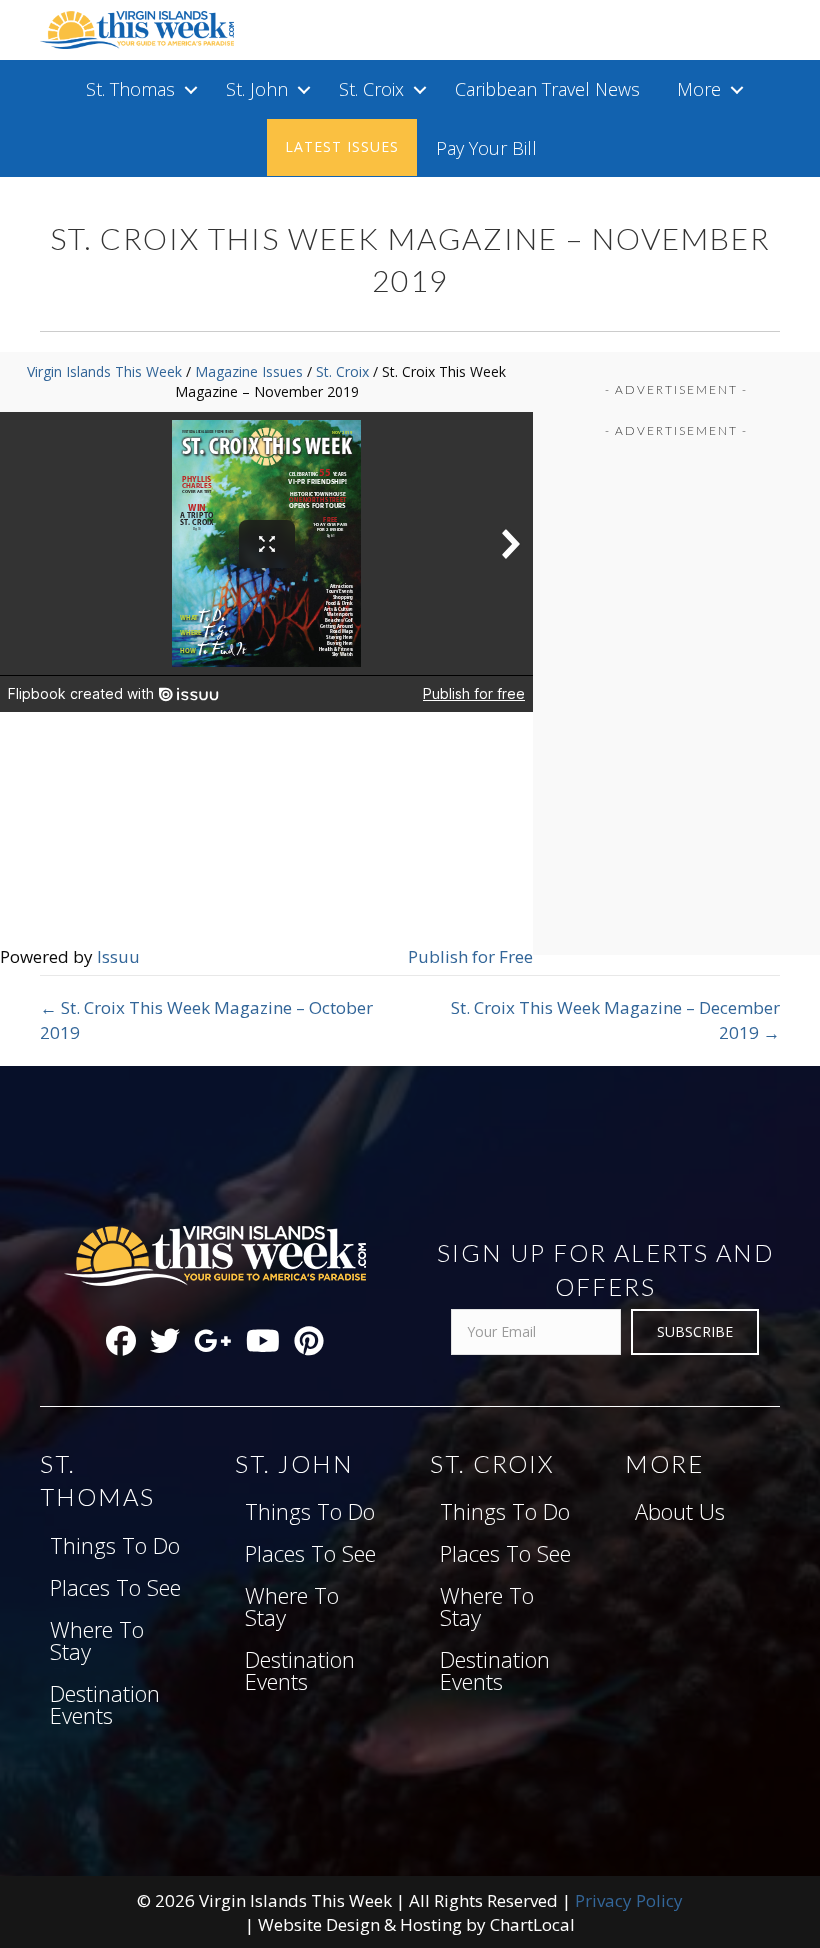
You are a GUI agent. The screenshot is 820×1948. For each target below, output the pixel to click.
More (699, 89)
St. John (257, 89)
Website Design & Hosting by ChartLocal (416, 1924)
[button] (191, 89)
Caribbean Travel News (547, 89)
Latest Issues (342, 146)
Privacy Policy (629, 1900)
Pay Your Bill (486, 148)
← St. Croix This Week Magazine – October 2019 (206, 1020)
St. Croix (371, 89)
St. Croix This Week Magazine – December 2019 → (615, 1020)
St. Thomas (130, 89)
